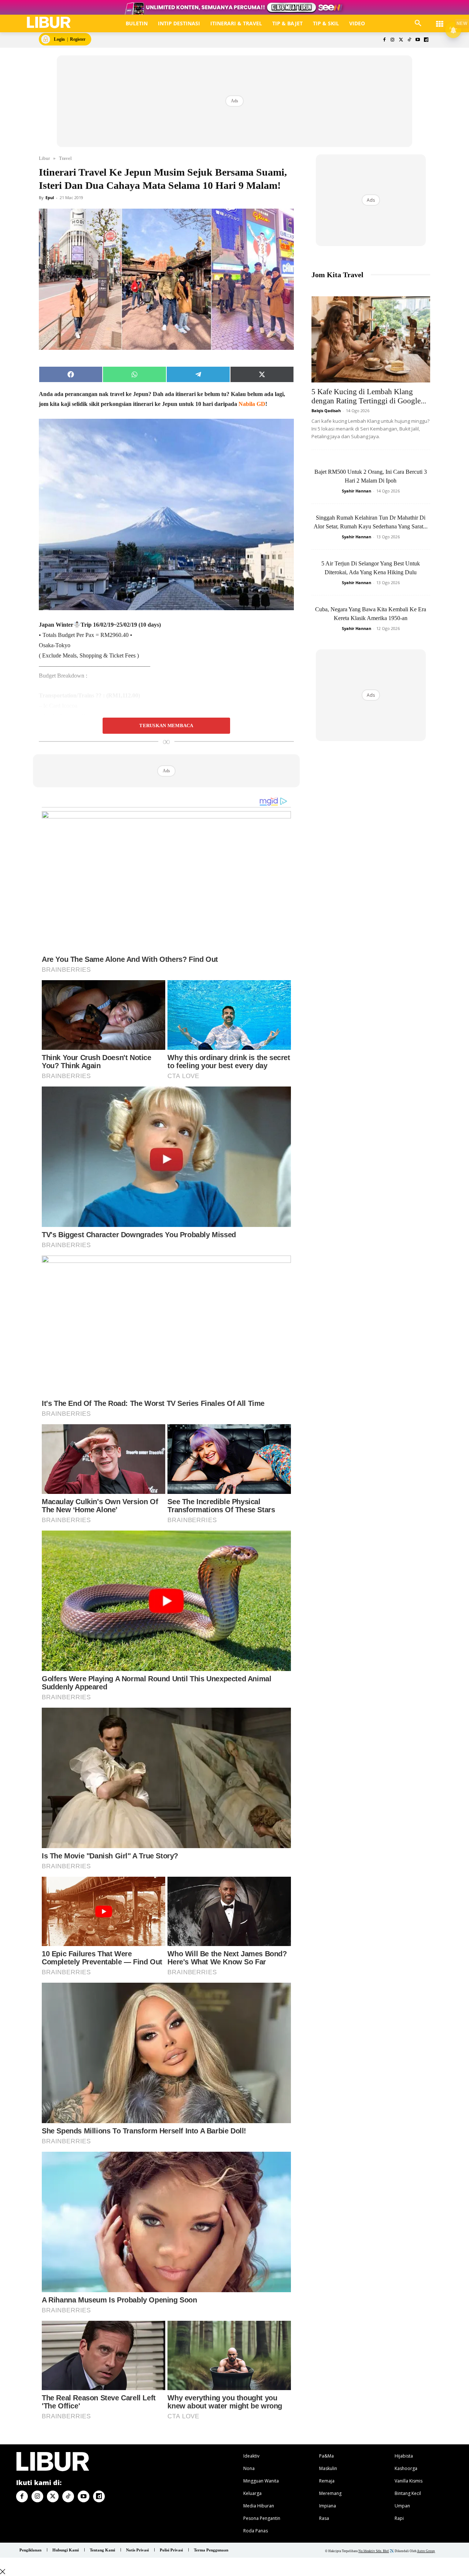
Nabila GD (252, 404)
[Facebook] (384, 40)
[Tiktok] (409, 40)
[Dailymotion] (426, 40)
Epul (50, 197)
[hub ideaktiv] (440, 20)
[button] (418, 23)
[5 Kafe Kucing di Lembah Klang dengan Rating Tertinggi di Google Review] (371, 339)
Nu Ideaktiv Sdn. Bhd (374, 2551)
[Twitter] (401, 40)
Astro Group (426, 2551)
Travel (65, 158)
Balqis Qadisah (326, 411)
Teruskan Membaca (166, 726)
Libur (44, 158)
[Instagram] (393, 40)
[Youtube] (418, 40)
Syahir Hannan (357, 491)
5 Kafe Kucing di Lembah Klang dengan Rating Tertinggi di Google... (369, 396)
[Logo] (49, 23)
